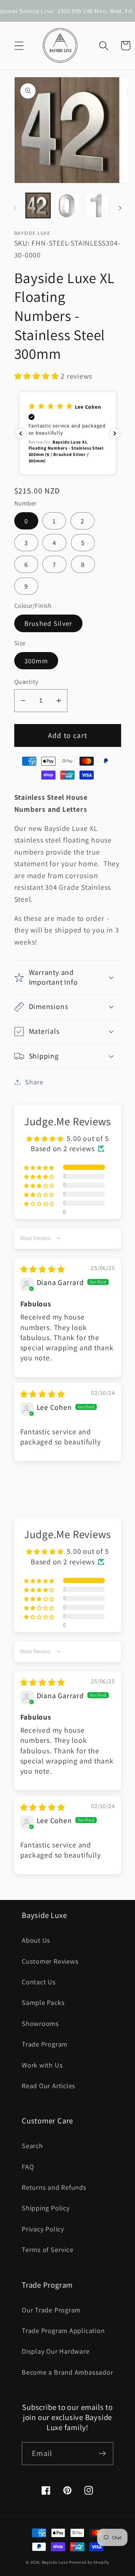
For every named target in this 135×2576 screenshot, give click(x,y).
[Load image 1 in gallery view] (38, 205)
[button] (19, 46)
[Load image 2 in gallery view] (67, 205)
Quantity (26, 682)
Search (32, 2146)
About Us (36, 1940)
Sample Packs (43, 2002)
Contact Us (39, 1982)
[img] (43, 1269)
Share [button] (34, 1082)
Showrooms (40, 2023)
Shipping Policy (46, 2208)
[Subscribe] (102, 2454)
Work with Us (42, 2065)
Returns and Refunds (54, 2187)
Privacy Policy (43, 2229)
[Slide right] (120, 208)
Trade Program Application (63, 2330)
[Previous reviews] (21, 433)
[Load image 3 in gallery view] (97, 205)
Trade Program (45, 2044)
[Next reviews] (115, 433)
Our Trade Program (51, 2310)
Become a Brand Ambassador (67, 2372)
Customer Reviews (50, 1961)
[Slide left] (15, 208)
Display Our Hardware (56, 2351)
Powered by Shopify (89, 2562)
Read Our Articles (49, 2086)
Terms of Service (47, 2249)
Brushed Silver (48, 623)
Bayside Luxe (55, 2562)
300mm (36, 661)
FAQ (28, 2167)
